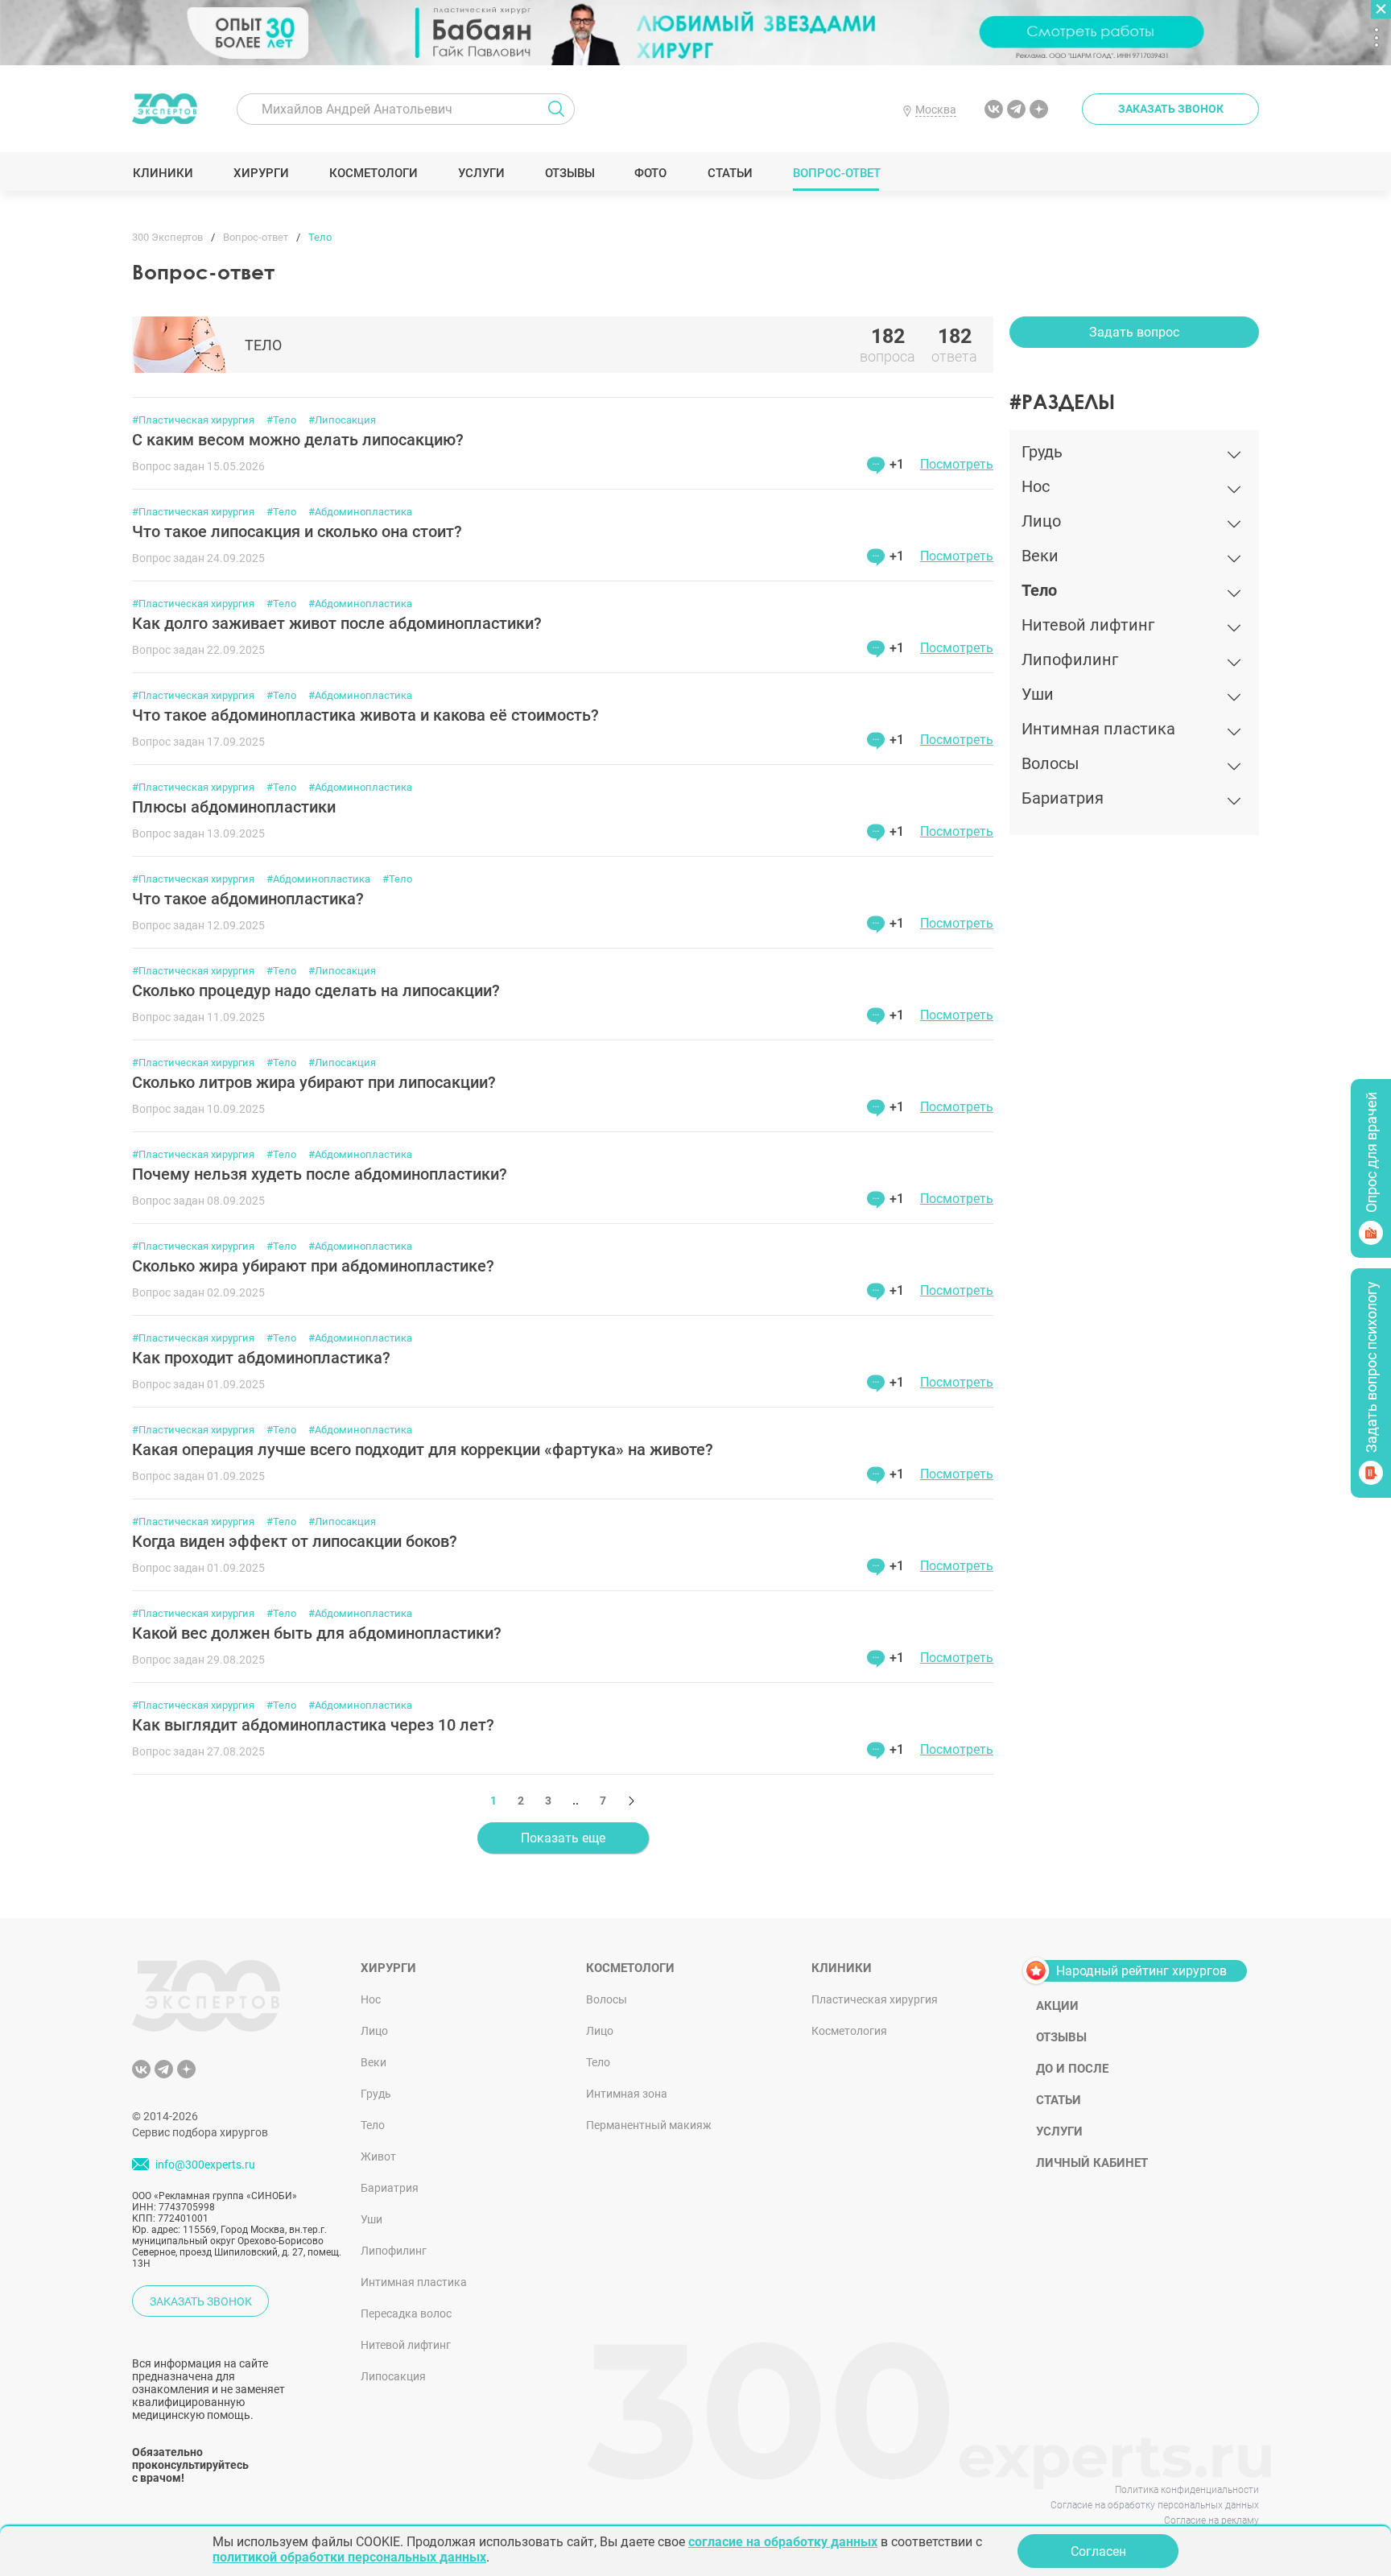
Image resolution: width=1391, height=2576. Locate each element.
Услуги (481, 173)
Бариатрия (390, 2188)
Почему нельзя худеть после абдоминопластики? (320, 1174)
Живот (378, 2156)
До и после (1072, 2069)
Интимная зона (627, 2094)
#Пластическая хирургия (193, 420)
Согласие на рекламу (1211, 2520)
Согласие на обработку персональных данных (1155, 2505)
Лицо (374, 2031)
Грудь (376, 2094)
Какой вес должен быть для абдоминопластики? (317, 1633)
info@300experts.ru (205, 2165)
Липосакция (393, 2376)
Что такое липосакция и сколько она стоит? (297, 531)
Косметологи (373, 173)
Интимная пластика (414, 2282)
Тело (373, 2125)
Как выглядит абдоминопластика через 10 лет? (313, 1725)
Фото (650, 173)
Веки (374, 2062)
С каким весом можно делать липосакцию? (298, 440)
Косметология (849, 2031)
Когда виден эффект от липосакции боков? (295, 1541)
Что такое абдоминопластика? (248, 899)
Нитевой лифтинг (406, 2345)
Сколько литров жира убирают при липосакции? (314, 1082)
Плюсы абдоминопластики (234, 807)
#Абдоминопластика (360, 512)
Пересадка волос (406, 2313)
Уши (371, 2219)
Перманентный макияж (649, 2125)
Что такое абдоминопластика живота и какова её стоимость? (365, 715)
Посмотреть (957, 464)
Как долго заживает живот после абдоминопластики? (337, 623)
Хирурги (261, 173)
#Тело (281, 420)
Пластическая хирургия (875, 1999)
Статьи (730, 173)
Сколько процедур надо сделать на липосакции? (316, 990)
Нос (371, 1999)
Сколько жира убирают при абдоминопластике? (313, 1266)
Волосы (607, 1999)
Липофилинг (394, 2251)
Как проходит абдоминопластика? (261, 1358)
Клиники (163, 173)
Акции (1057, 2006)
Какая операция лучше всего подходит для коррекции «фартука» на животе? (423, 1449)
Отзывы (570, 173)
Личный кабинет (1092, 2163)
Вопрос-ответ (836, 173)
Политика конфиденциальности (1187, 2490)
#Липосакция (342, 420)
